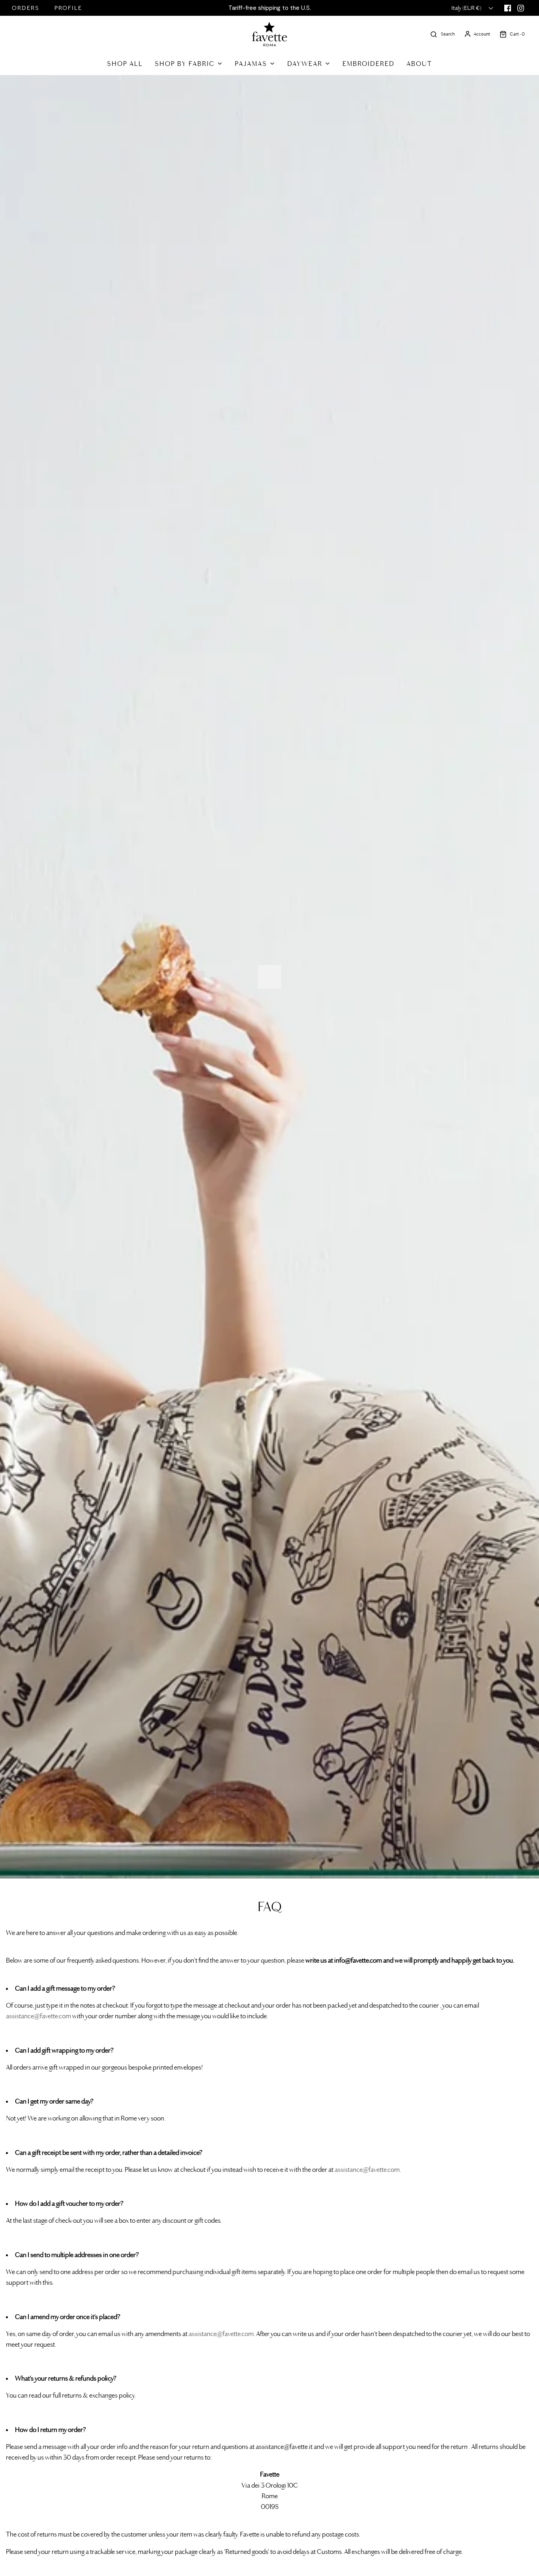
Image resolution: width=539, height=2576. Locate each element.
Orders (26, 8)
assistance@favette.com (38, 2016)
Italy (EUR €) (467, 8)
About (419, 64)
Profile (68, 8)
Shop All (125, 64)
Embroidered (369, 64)
